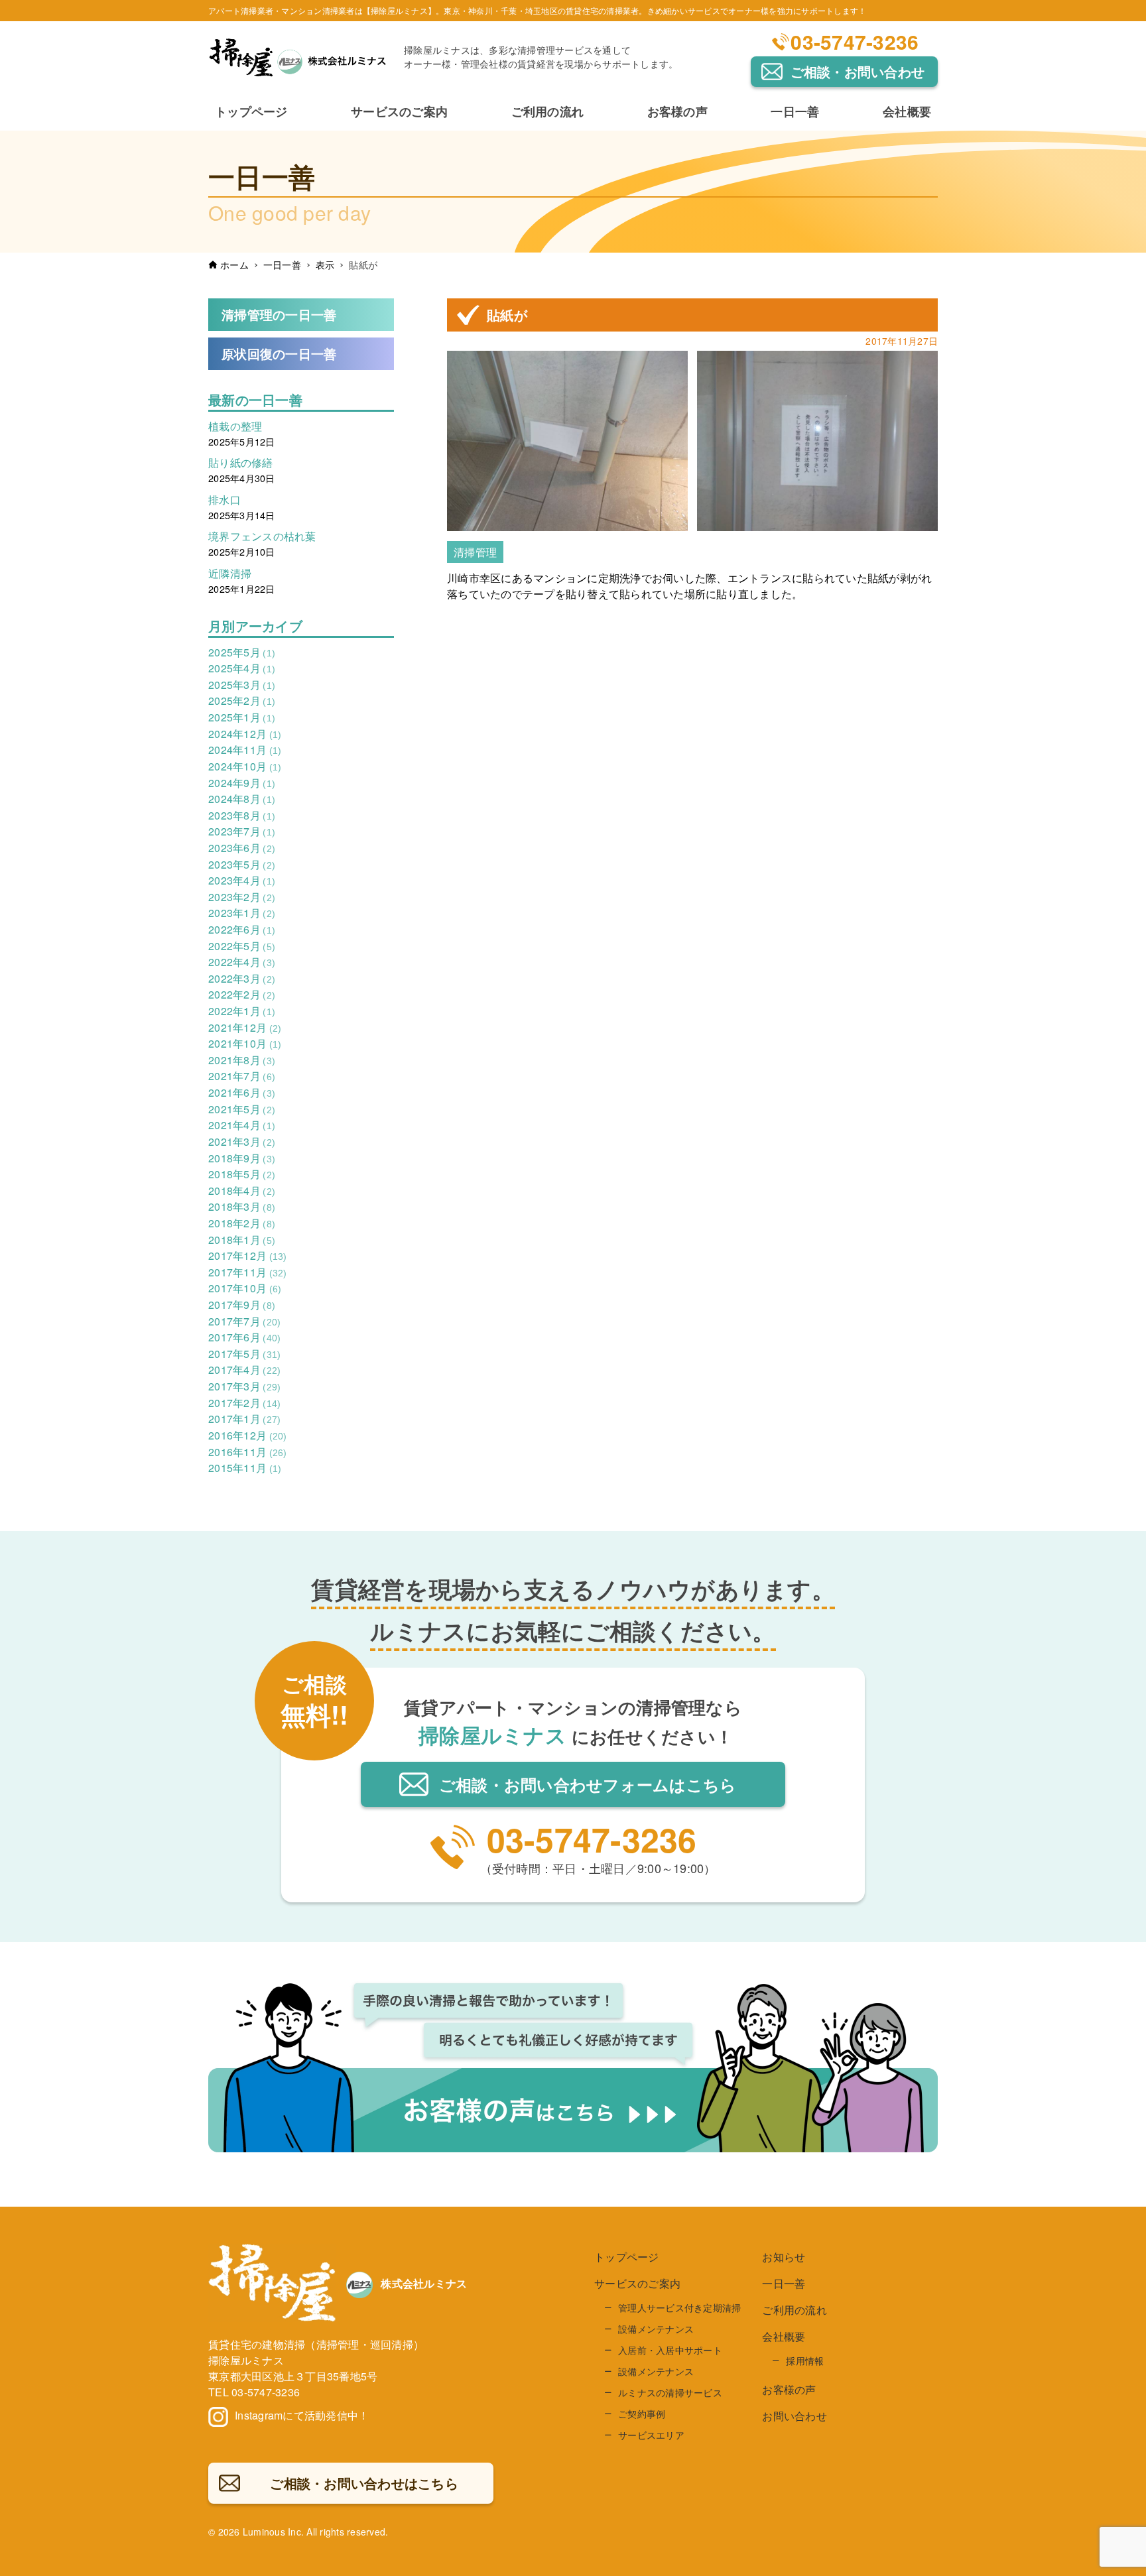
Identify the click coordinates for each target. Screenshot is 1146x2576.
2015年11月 (245, 1468)
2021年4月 (242, 1125)
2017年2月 (244, 1403)
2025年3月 (242, 685)
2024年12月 (245, 734)
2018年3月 (242, 1206)
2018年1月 (242, 1240)
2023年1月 (242, 913)
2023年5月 (242, 864)
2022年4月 (242, 962)
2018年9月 (242, 1158)
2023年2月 (242, 897)
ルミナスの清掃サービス (670, 2392)
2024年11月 (245, 750)
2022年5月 (242, 946)
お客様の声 (789, 2389)
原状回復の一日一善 (279, 353)
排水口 (224, 500)
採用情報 (805, 2361)
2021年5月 (242, 1109)
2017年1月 (244, 1419)
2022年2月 (242, 994)
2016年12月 (248, 1435)
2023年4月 (242, 880)
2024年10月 (245, 766)
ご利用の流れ (795, 2310)
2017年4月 (244, 1370)
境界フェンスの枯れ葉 (262, 536)
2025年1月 (242, 717)
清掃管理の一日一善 (279, 314)
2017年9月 (242, 1305)
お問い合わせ (795, 2416)
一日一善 (784, 2283)
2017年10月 (245, 1288)
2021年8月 (242, 1060)
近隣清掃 (230, 573)
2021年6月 (242, 1092)
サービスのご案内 (637, 2283)
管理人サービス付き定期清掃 (679, 2307)
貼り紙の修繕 (241, 462)
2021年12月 (245, 1027)
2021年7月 (242, 1076)
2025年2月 (242, 701)
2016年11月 (248, 1452)
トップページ (627, 2257)
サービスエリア (651, 2435)
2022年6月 (242, 929)
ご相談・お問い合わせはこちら (588, 1784)
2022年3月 (242, 978)
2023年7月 (242, 831)
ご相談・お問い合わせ (858, 71)
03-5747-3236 (855, 41)
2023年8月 (242, 815)
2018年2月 (242, 1223)
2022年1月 (242, 1011)
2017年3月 (244, 1386)
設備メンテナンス (656, 2329)
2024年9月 (242, 783)
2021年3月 (242, 1141)
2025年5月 (242, 652)
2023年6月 (242, 848)
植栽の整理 (235, 426)
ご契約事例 (642, 2414)
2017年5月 (244, 1354)
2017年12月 (248, 1256)
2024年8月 (242, 799)
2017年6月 (244, 1337)
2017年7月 (244, 1321)
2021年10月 (245, 1043)
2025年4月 (242, 668)
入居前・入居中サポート (670, 2350)
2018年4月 (242, 1191)
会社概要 (784, 2336)
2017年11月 (248, 1272)
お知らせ (784, 2257)
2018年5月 (242, 1174)
